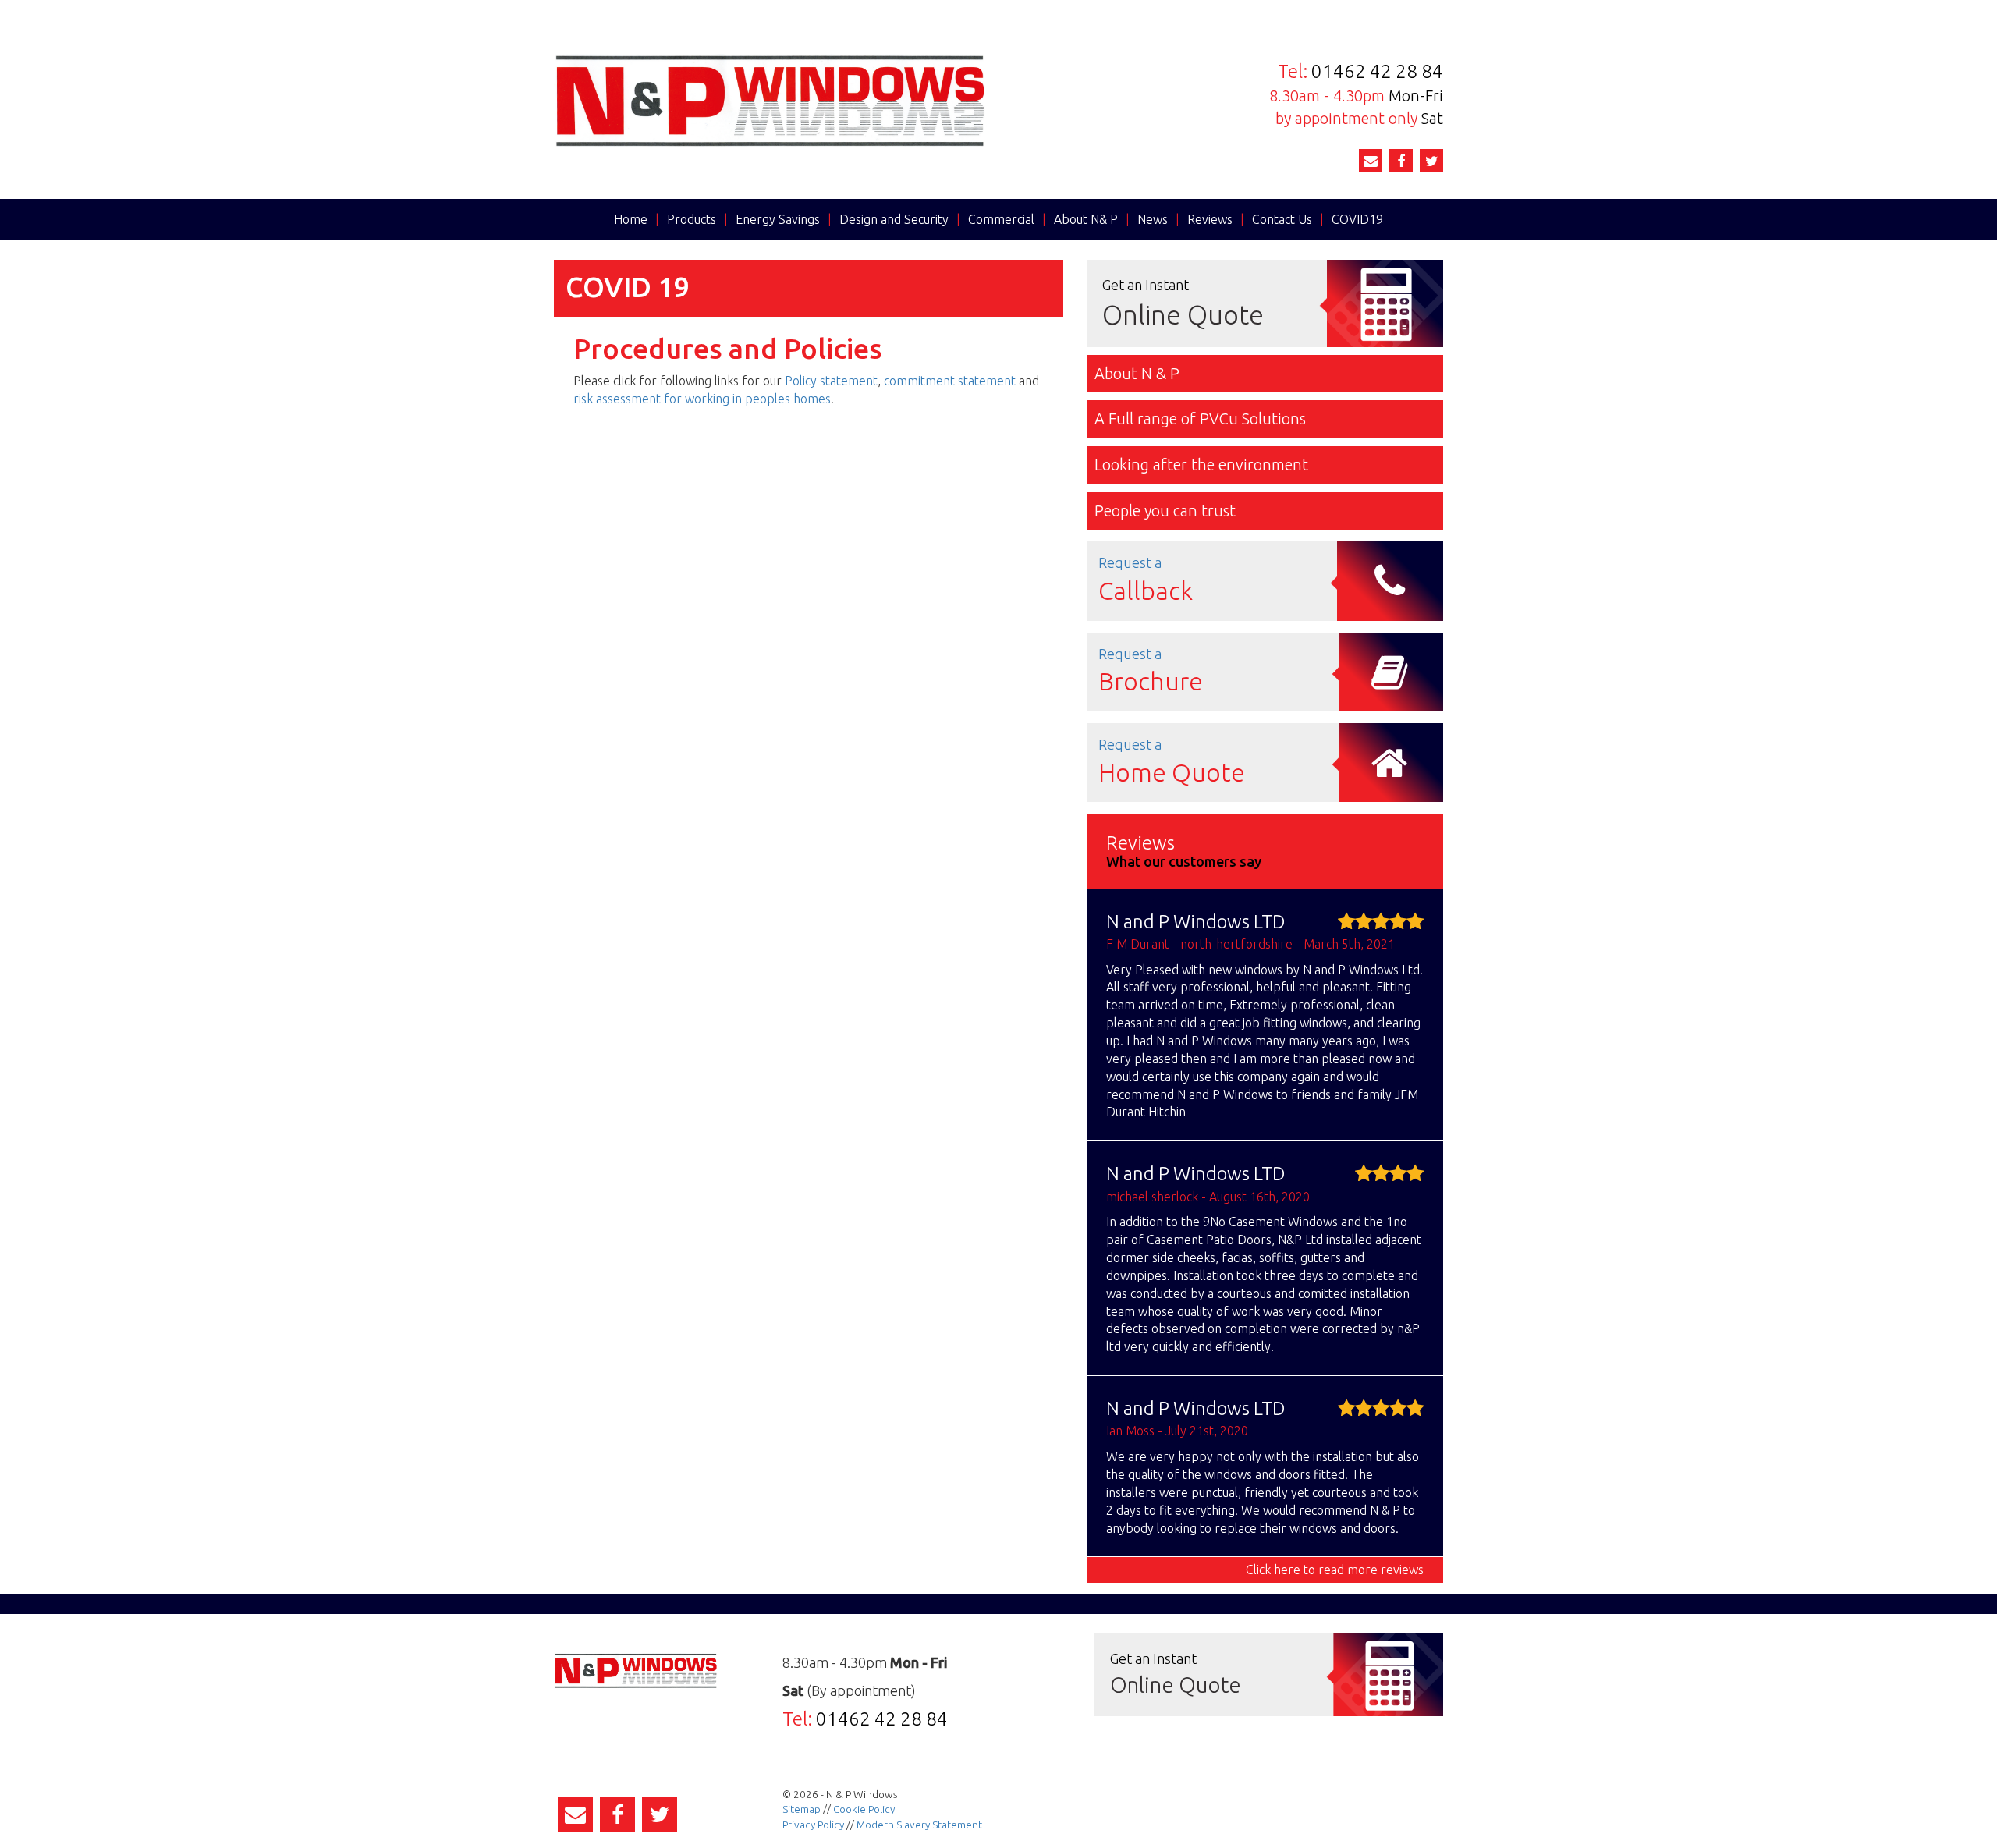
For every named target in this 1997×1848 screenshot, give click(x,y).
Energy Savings (778, 219)
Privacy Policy (813, 1825)
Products (692, 219)
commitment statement (950, 381)
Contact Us (1282, 219)
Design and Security (894, 219)
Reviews (1210, 219)
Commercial (1001, 219)
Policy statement (831, 381)
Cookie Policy (864, 1809)
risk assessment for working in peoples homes (702, 399)
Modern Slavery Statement (919, 1825)
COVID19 (1357, 219)
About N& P (1086, 219)
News (1153, 219)
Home (631, 219)
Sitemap (802, 1809)
